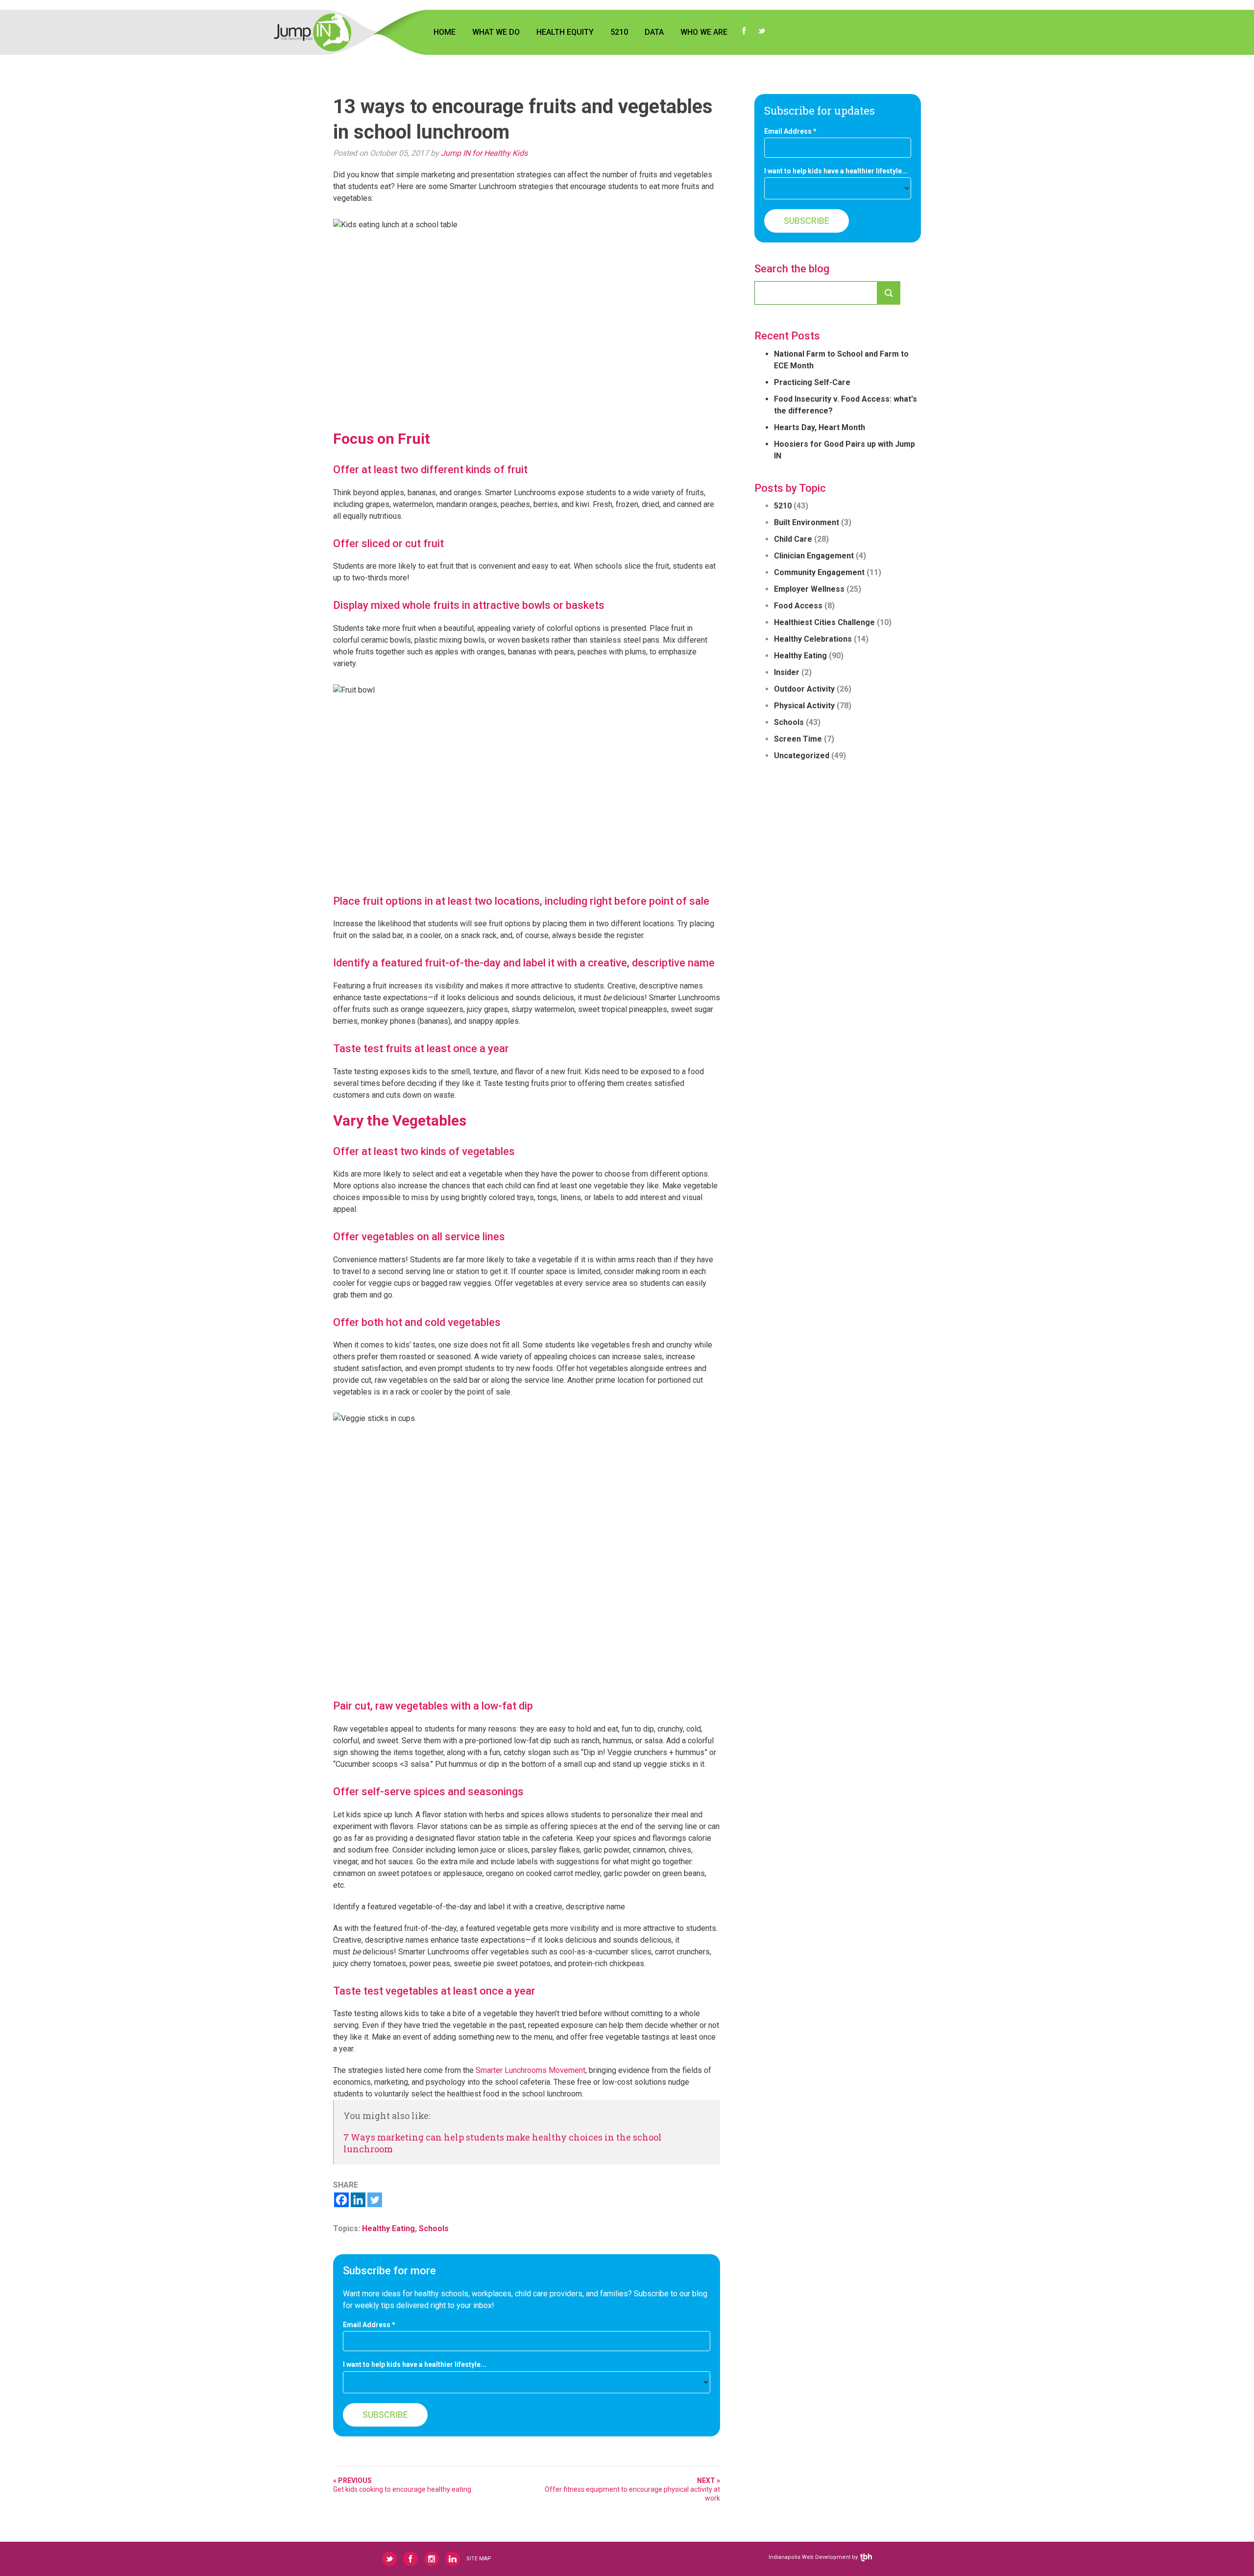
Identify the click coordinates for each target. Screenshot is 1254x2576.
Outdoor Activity (804, 689)
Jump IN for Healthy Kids (484, 153)
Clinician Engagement (814, 556)
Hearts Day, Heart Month (820, 427)
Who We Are (704, 32)
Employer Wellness (809, 589)
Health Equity (565, 32)
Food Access (798, 606)
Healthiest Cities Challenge (824, 622)
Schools (434, 2228)
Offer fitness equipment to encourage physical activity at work (632, 2489)
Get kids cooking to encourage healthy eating (402, 2485)
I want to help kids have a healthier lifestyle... (415, 2365)
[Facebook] (341, 2200)
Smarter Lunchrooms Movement (531, 2070)
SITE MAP (479, 2559)
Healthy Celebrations (813, 639)
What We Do (496, 32)
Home (445, 32)
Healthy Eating (388, 2228)
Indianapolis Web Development (809, 2557)
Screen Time (798, 739)
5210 (619, 32)
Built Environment (807, 522)
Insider (787, 672)
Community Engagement (819, 572)
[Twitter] (375, 2200)
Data (654, 32)
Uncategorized (802, 756)
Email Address (369, 2325)
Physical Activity (804, 706)
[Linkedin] (358, 2200)
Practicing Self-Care (812, 382)
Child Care (793, 539)
